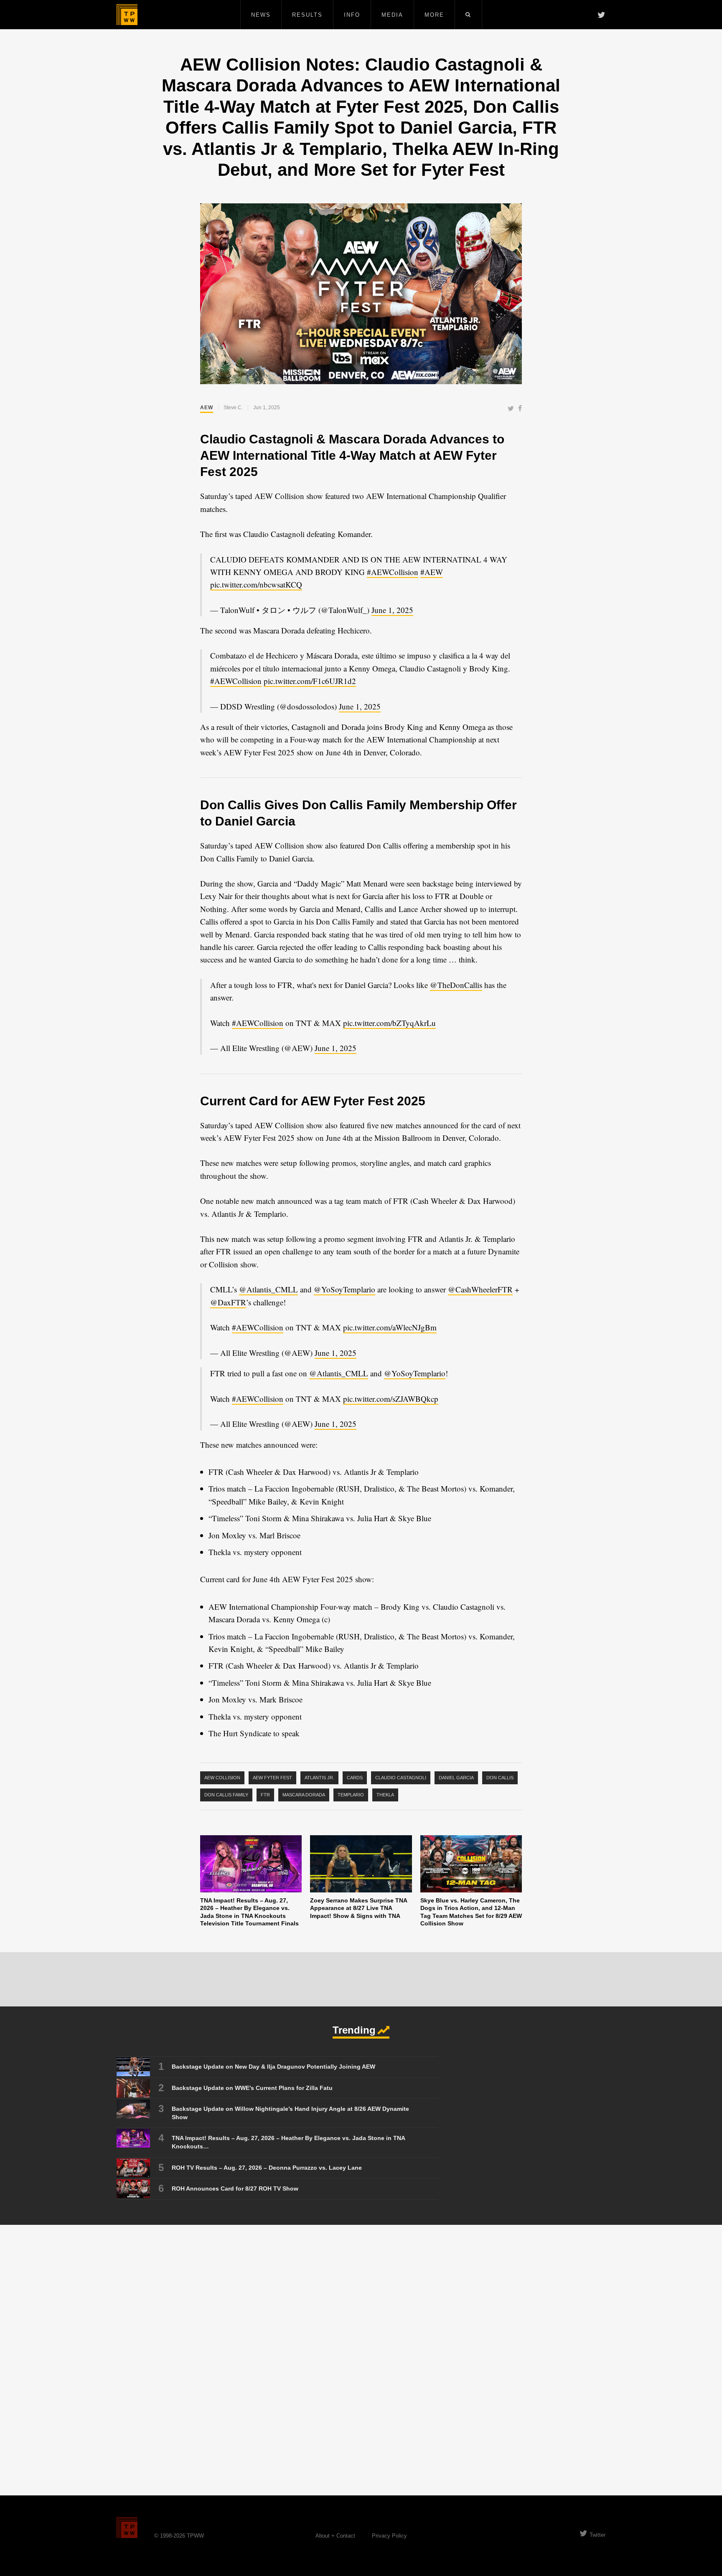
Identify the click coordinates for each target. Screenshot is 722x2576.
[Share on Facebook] (520, 409)
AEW (207, 408)
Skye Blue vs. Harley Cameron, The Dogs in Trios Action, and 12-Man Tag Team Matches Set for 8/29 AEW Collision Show (471, 1912)
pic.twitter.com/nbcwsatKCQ (256, 584)
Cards (355, 1778)
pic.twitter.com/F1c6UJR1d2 (310, 681)
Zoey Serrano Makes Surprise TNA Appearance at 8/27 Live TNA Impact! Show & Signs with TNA (358, 1908)
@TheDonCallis (456, 985)
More (434, 15)
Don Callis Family (226, 1795)
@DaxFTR (228, 1302)
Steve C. (233, 408)
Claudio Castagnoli (401, 1778)
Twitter (597, 2535)
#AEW (432, 572)
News (261, 15)
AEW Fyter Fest (272, 1778)
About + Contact (335, 2536)
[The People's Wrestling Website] (127, 15)
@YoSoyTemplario (344, 1289)
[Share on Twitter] (511, 409)
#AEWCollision (393, 572)
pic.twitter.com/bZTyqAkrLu (389, 1023)
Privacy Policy (389, 2536)
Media (392, 15)
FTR (265, 1795)
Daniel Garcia (456, 1778)
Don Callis (500, 1778)
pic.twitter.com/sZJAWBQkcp (391, 1399)
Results (307, 15)
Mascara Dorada (304, 1795)
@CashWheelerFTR (480, 1289)
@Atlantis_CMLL (268, 1289)
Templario (351, 1795)
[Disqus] (361, 2360)
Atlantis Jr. (319, 1778)
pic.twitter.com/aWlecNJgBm (390, 1327)
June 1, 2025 (392, 610)
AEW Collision (222, 1778)
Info (352, 15)
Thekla (385, 1795)
